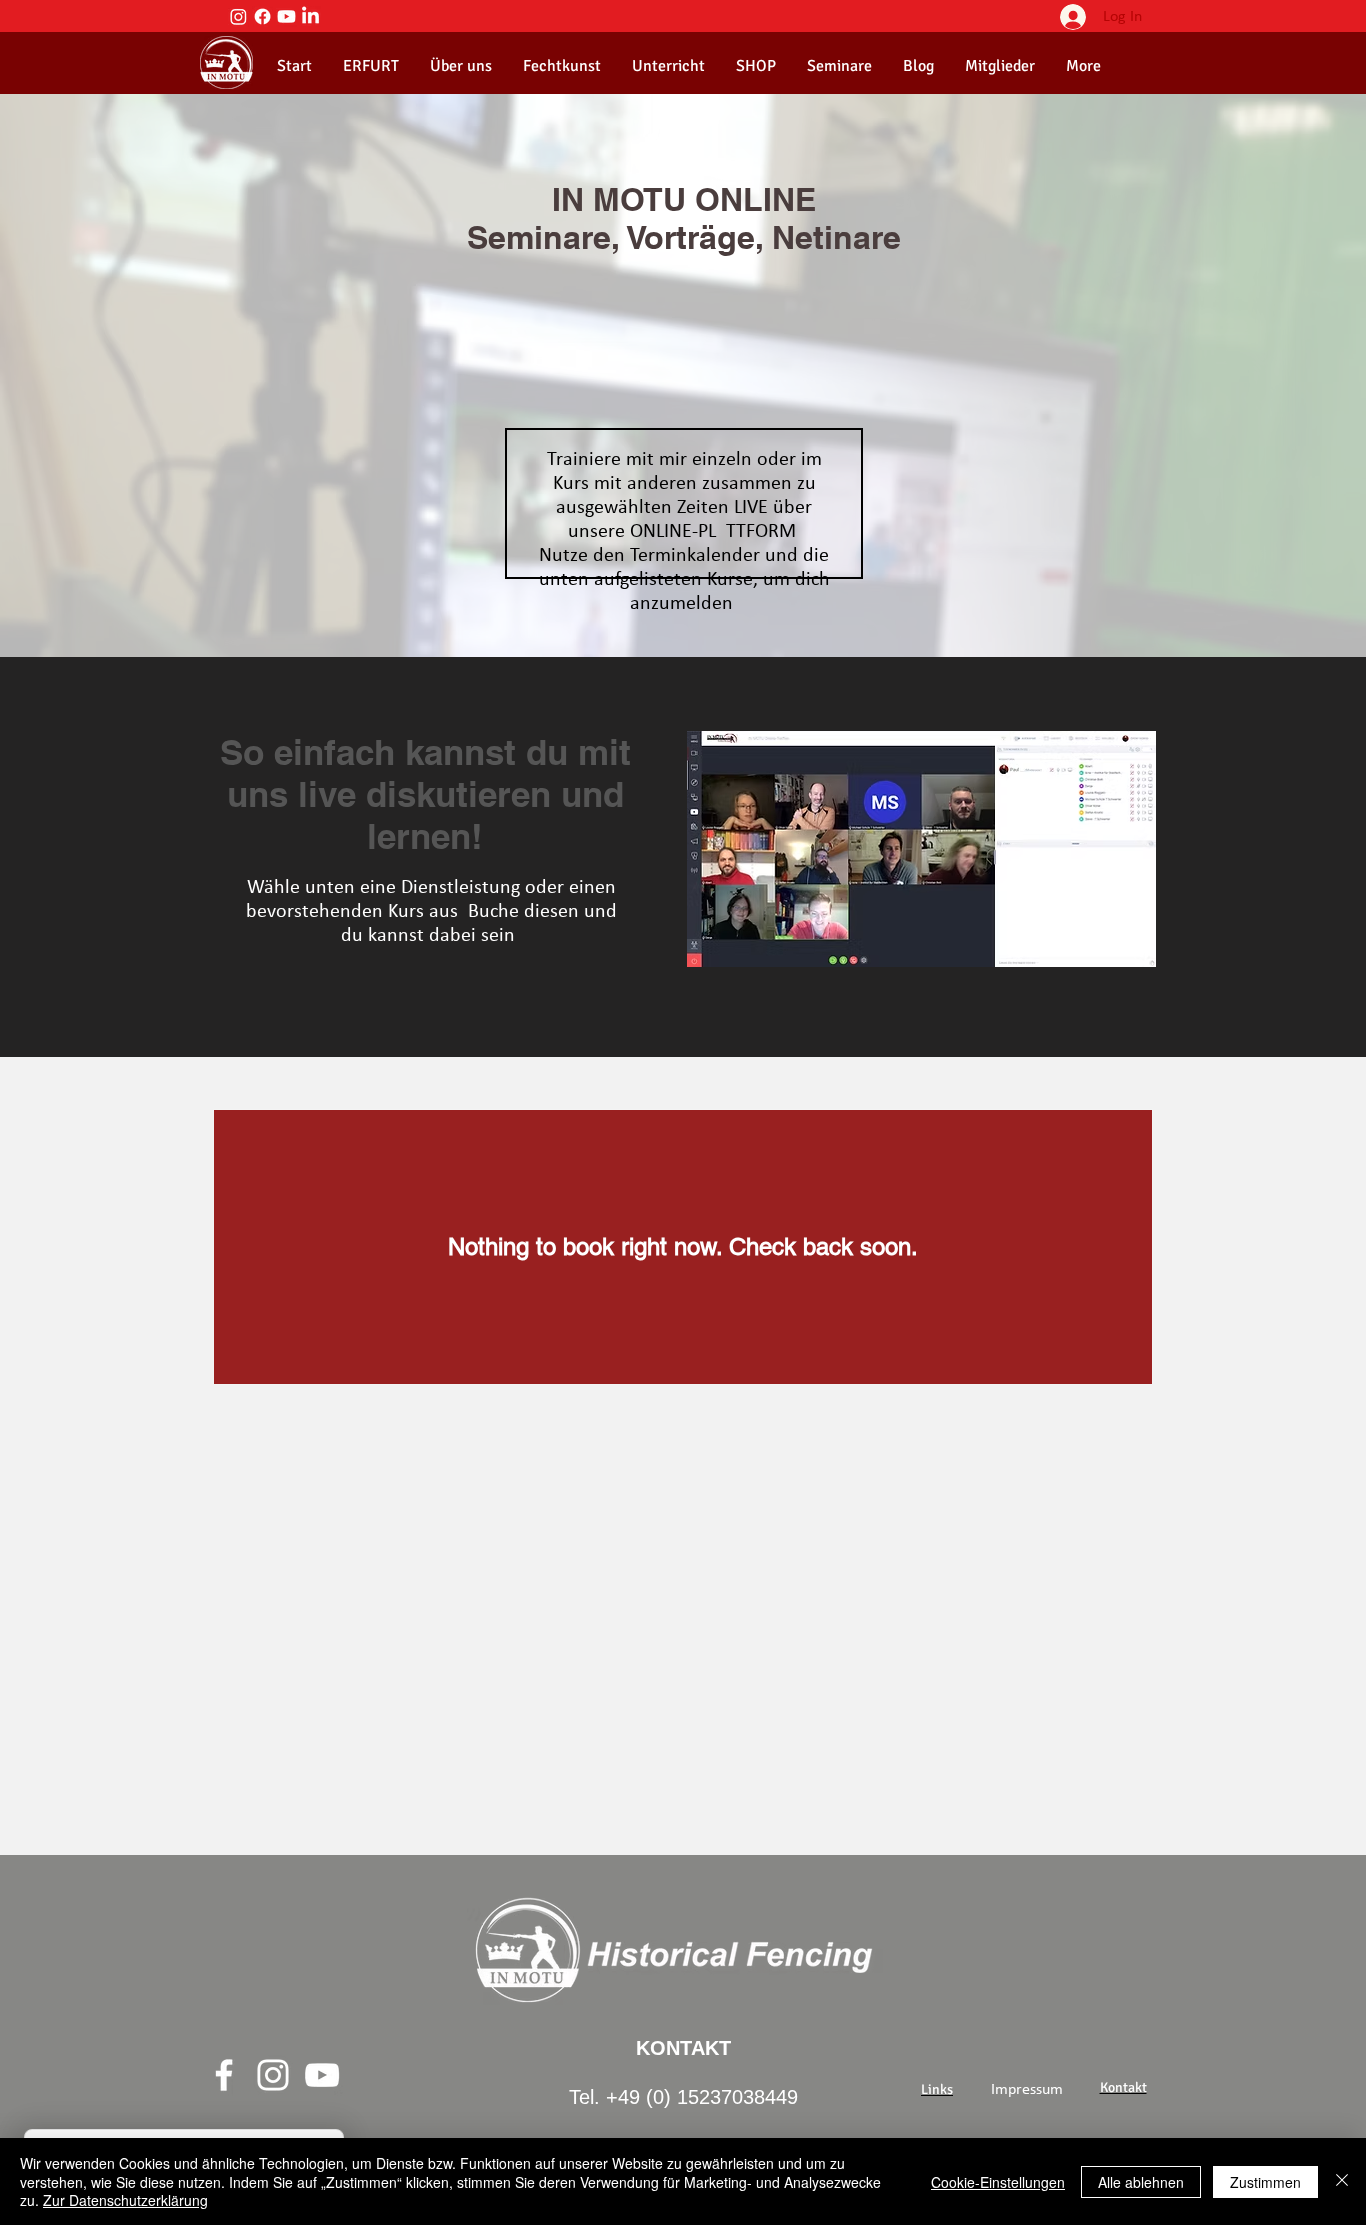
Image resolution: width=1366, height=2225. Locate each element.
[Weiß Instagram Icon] (273, 2075)
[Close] (1342, 2181)
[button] (460, 66)
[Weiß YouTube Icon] (322, 2075)
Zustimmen (1265, 2182)
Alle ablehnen (1141, 2182)
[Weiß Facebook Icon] (224, 2075)
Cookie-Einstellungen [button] (998, 2182)
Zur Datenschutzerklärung (125, 2200)
